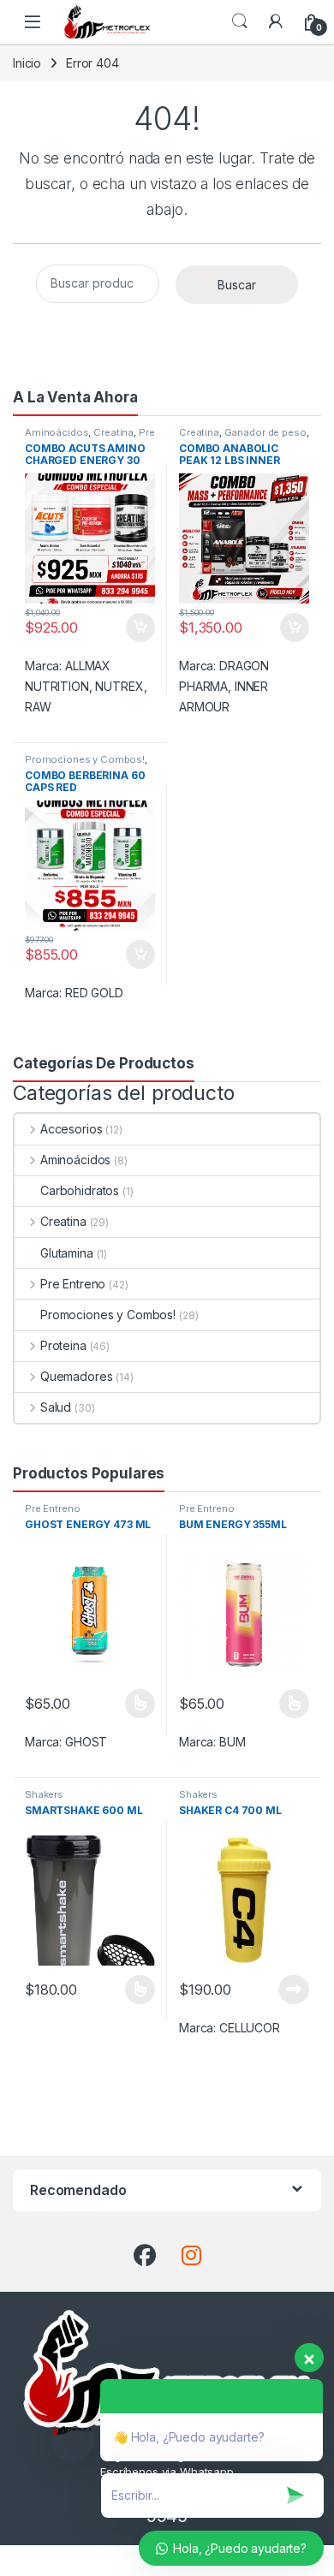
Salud (56, 1407)
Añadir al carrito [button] (137, 628)
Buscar (237, 285)
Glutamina (67, 1253)
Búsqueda (240, 21)
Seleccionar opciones (122, 1704)
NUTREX (119, 686)
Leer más (294, 1990)
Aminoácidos (57, 432)
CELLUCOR (250, 2028)
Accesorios (71, 1129)
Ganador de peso (265, 432)
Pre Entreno (73, 1284)
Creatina (113, 432)
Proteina (63, 1345)
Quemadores (76, 1376)
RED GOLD (94, 993)
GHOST (86, 1742)
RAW (38, 707)
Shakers (44, 1794)
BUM (233, 1742)
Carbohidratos (80, 1190)
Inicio (27, 63)
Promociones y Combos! (85, 759)
